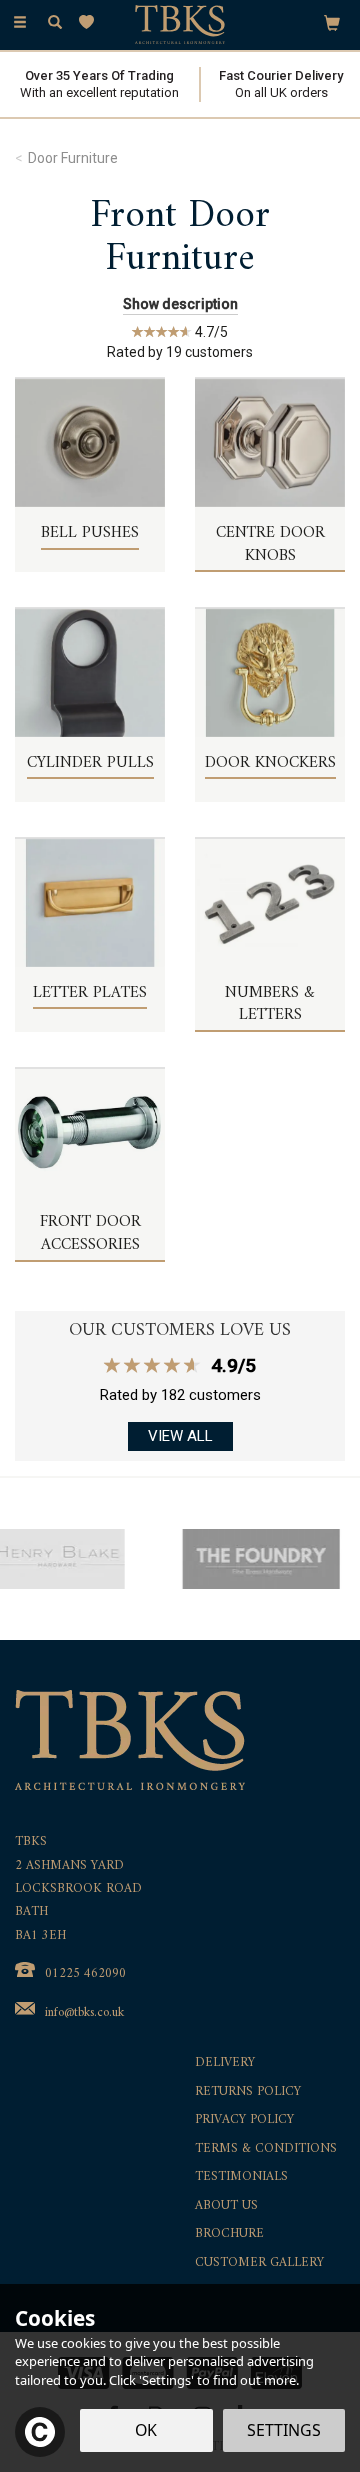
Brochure (229, 2234)
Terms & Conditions (266, 2149)
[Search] (55, 23)
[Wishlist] (90, 22)
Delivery (225, 2063)
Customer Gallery (259, 2263)
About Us (226, 2206)
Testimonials (241, 2177)
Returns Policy (248, 2092)
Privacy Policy (244, 2120)
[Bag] (332, 22)
